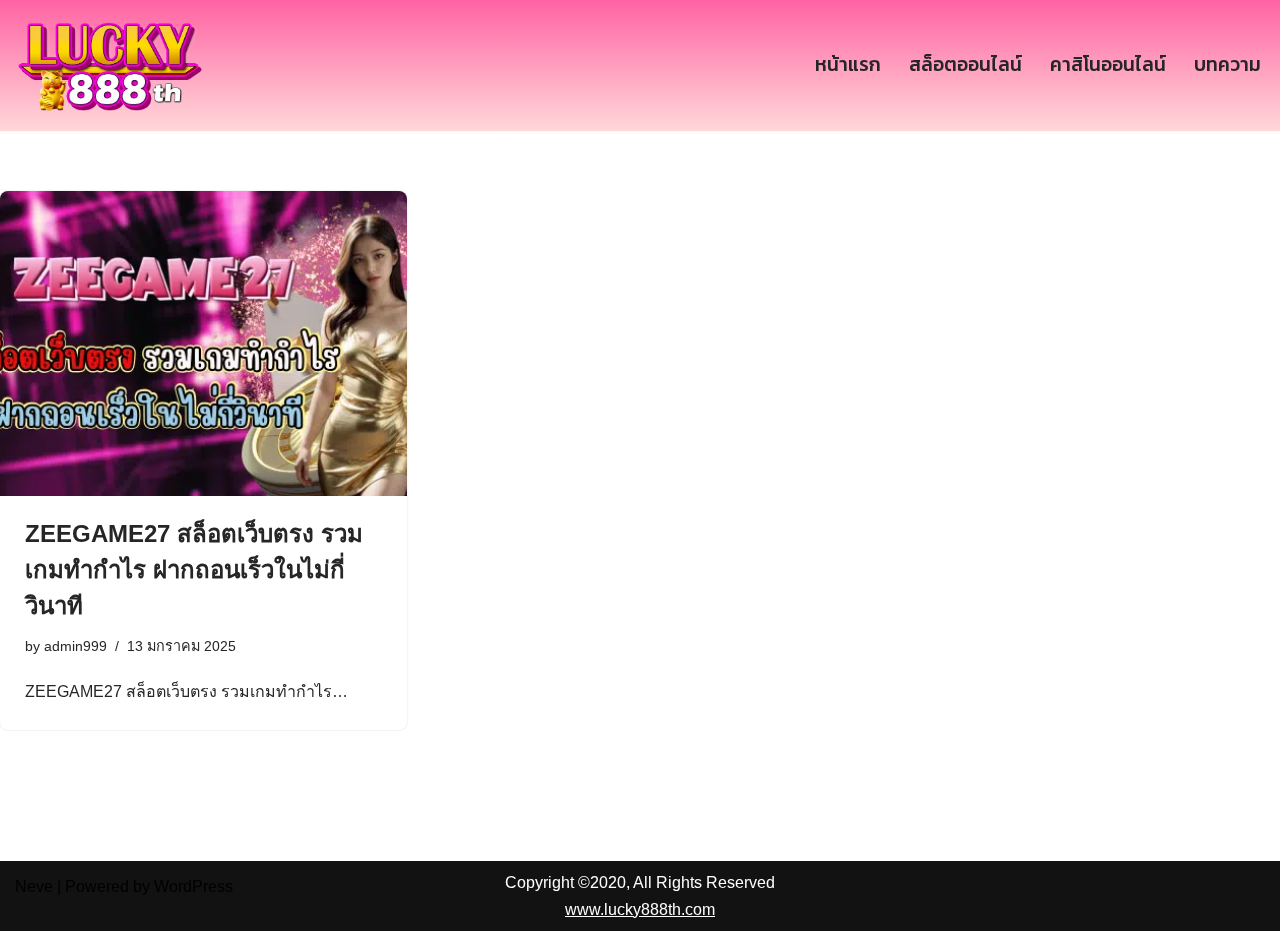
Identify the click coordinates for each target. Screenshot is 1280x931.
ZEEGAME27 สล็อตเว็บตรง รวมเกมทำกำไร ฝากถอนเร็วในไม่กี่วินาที (194, 569)
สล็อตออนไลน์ (965, 64)
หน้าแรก (848, 64)
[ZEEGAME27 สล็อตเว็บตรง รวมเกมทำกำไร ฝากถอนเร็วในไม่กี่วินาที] (203, 343)
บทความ (1227, 64)
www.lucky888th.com (640, 909)
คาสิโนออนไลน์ (1108, 64)
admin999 (75, 646)
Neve (34, 886)
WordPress (193, 886)
